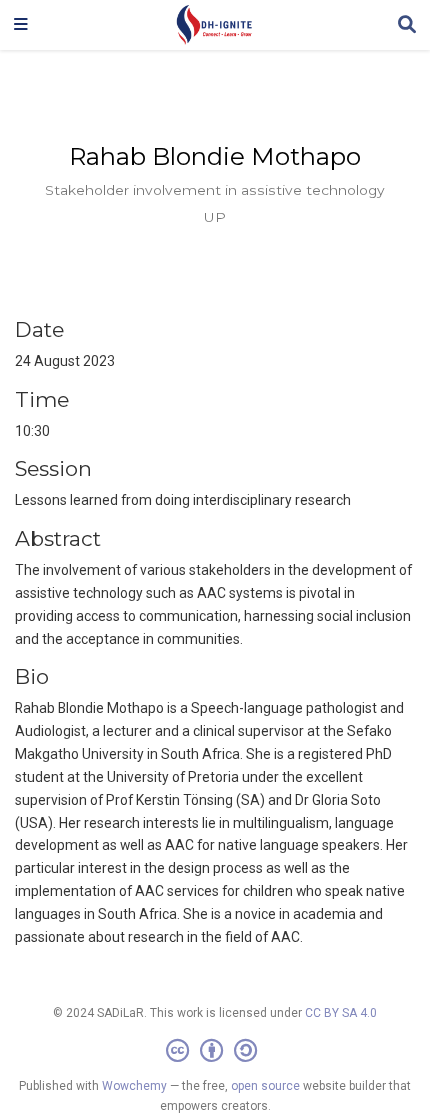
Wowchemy (134, 1086)
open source (265, 1086)
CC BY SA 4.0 (341, 1013)
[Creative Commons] (215, 1051)
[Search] (407, 25)
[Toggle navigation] (21, 25)
